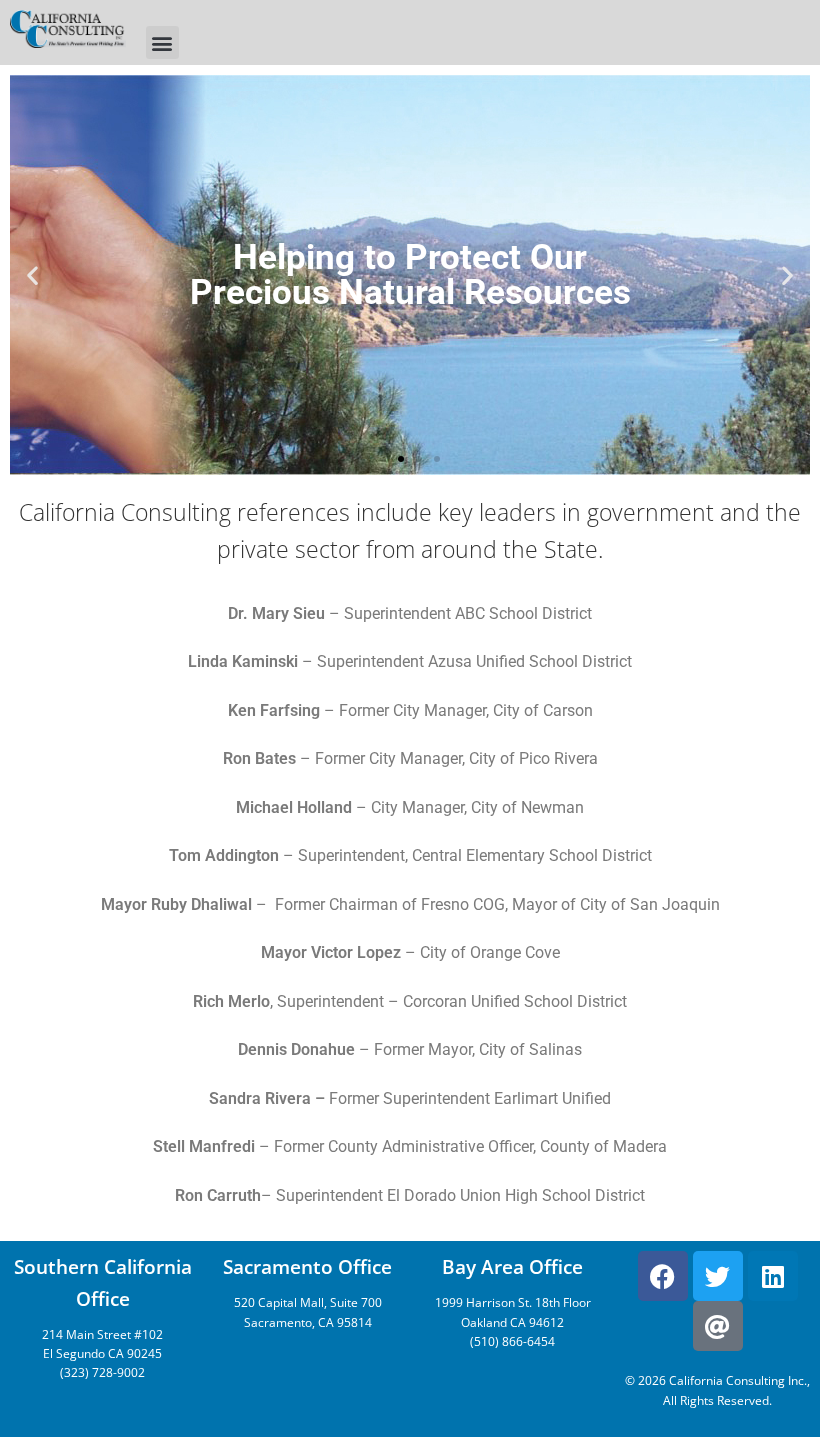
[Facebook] (663, 1276)
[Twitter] (718, 1276)
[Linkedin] (773, 1276)
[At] (718, 1326)
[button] (162, 42)
